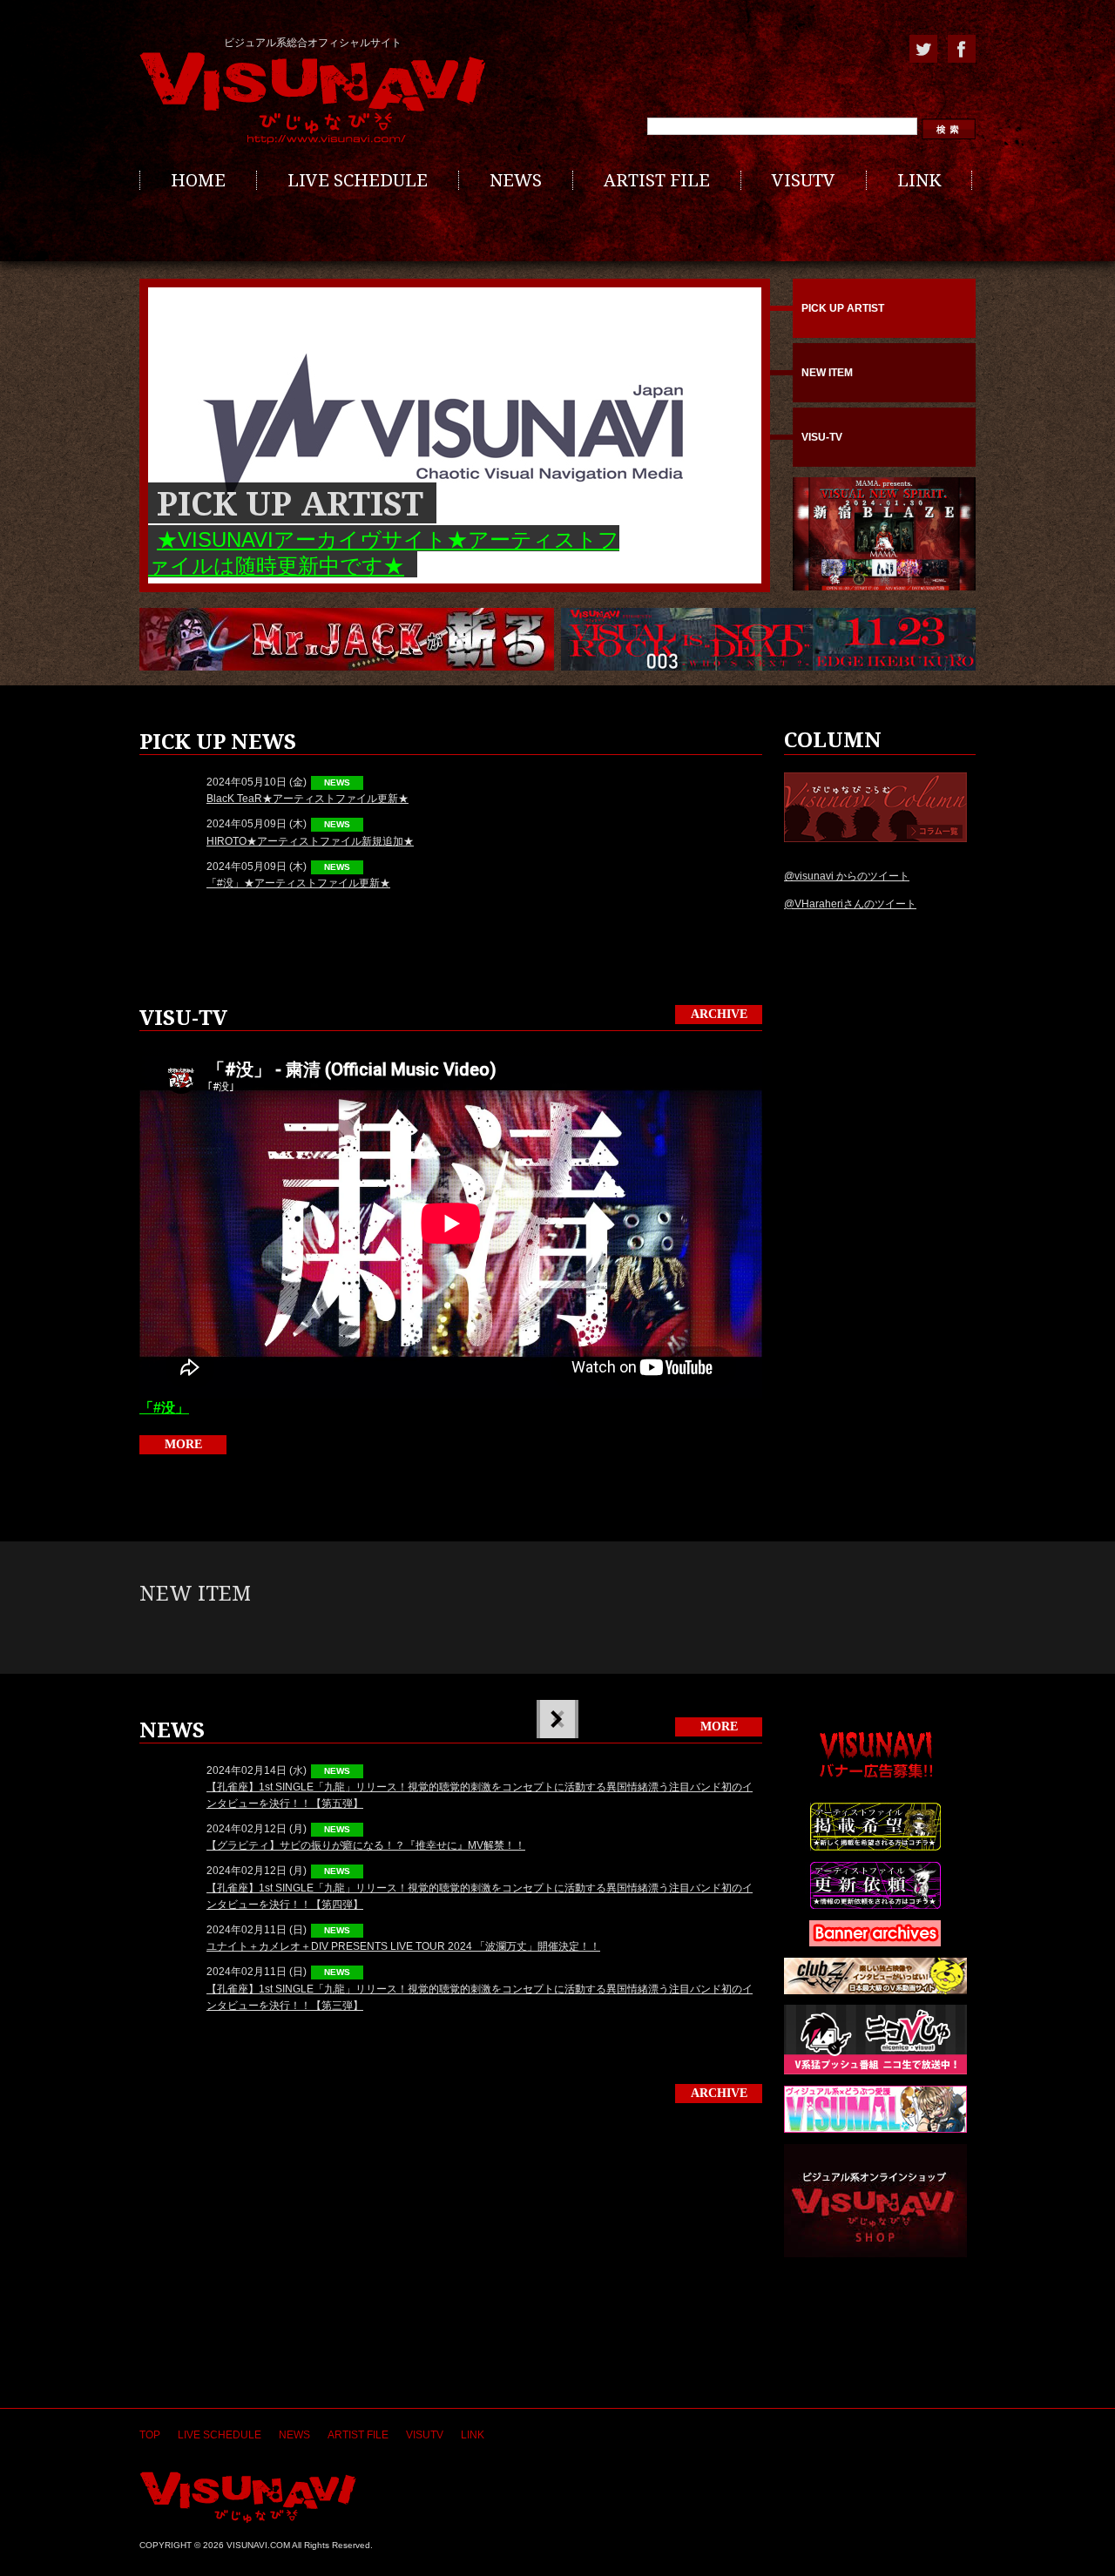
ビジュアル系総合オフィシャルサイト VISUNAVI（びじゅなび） (313, 98)
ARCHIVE (719, 1014)
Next (556, 1719)
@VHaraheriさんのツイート (850, 904)
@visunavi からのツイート (847, 876)
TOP (150, 2435)
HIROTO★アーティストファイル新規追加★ (310, 841)
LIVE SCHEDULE (358, 180)
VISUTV (804, 180)
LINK (919, 180)
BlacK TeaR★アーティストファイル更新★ (307, 799)
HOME (198, 180)
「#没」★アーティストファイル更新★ (298, 883)
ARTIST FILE (657, 180)
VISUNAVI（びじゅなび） (248, 2497)
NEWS (516, 180)
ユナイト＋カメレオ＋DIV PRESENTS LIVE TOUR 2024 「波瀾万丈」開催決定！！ (403, 1946)
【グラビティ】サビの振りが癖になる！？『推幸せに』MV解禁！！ (366, 1845)
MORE (183, 1444)
